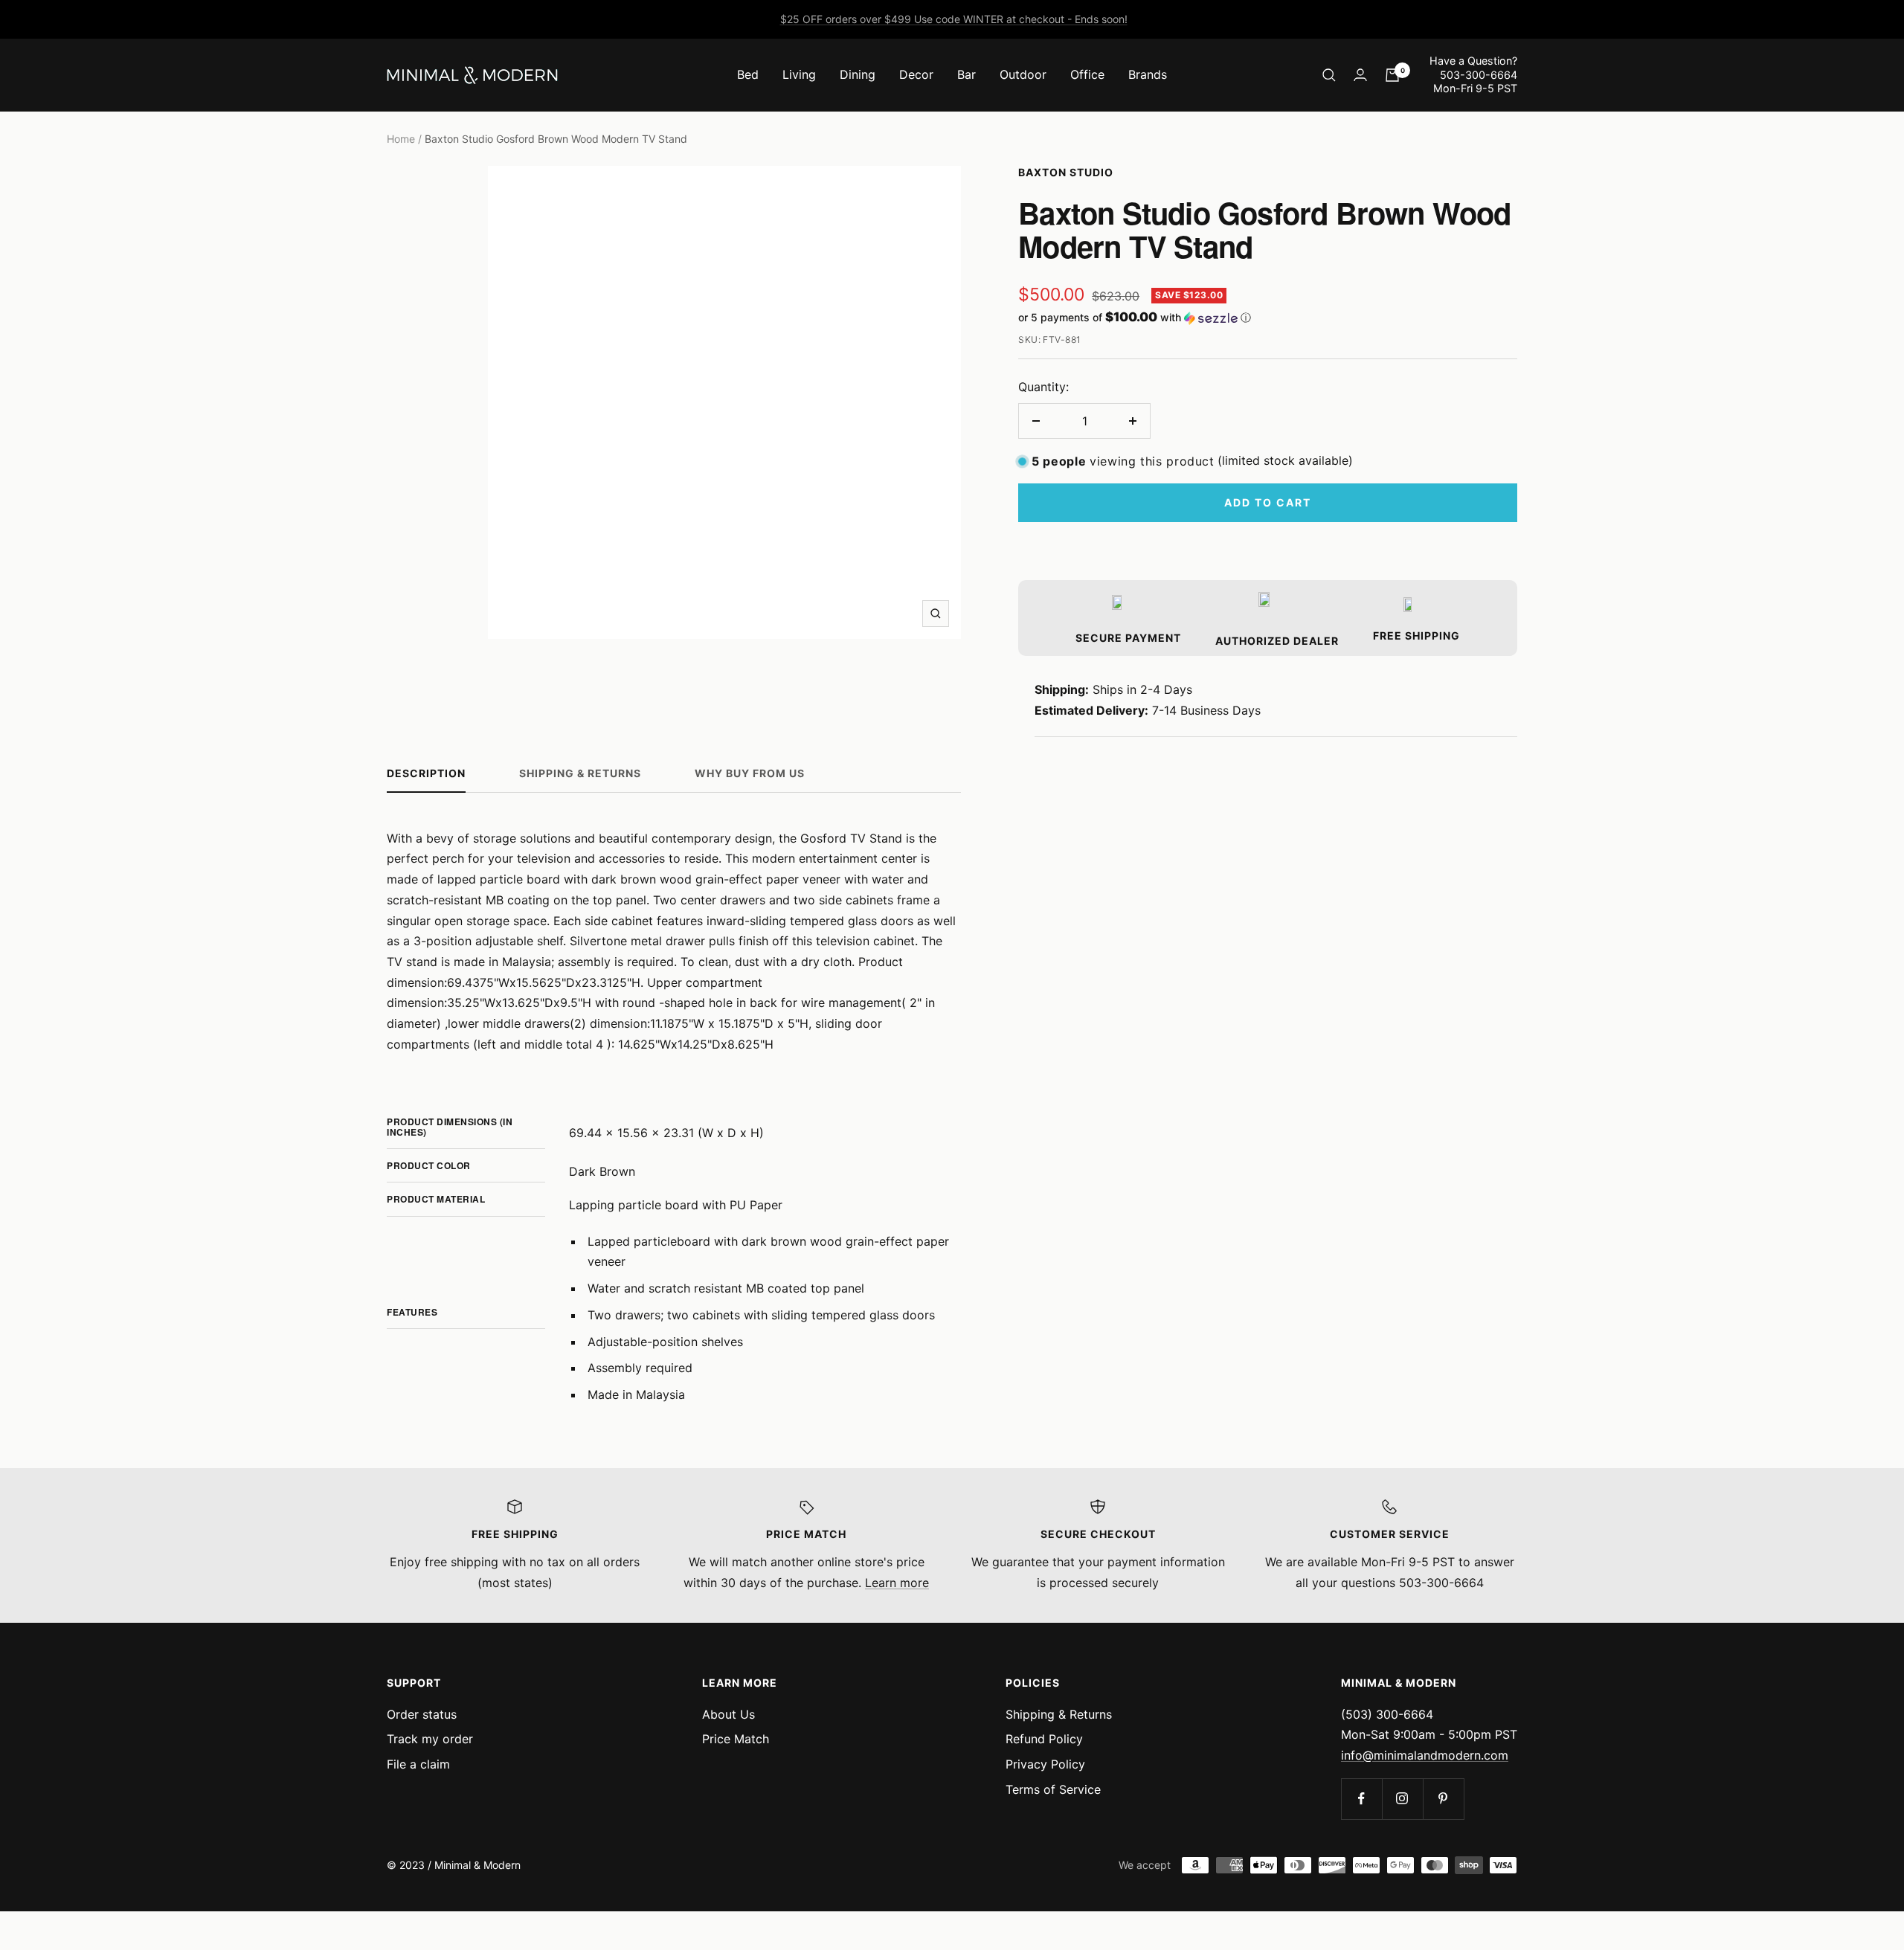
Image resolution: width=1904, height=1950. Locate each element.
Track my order (430, 1739)
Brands (1148, 74)
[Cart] (1392, 75)
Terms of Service (1053, 1789)
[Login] (1360, 75)
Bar (967, 74)
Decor (916, 74)
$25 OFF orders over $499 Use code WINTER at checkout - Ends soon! (954, 19)
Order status (422, 1714)
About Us (729, 1714)
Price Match (736, 1739)
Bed (748, 74)
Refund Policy (1044, 1739)
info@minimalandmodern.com (1425, 1755)
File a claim (418, 1764)
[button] (1268, 318)
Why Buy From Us (750, 773)
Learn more (897, 1583)
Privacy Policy (1045, 1764)
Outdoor (1023, 74)
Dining (858, 74)
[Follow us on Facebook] (1361, 1799)
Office (1087, 74)
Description (426, 773)
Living (799, 74)
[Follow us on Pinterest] (1443, 1799)
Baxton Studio (1066, 172)
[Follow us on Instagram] (1402, 1799)
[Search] (1329, 75)
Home (401, 139)
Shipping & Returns (580, 773)
